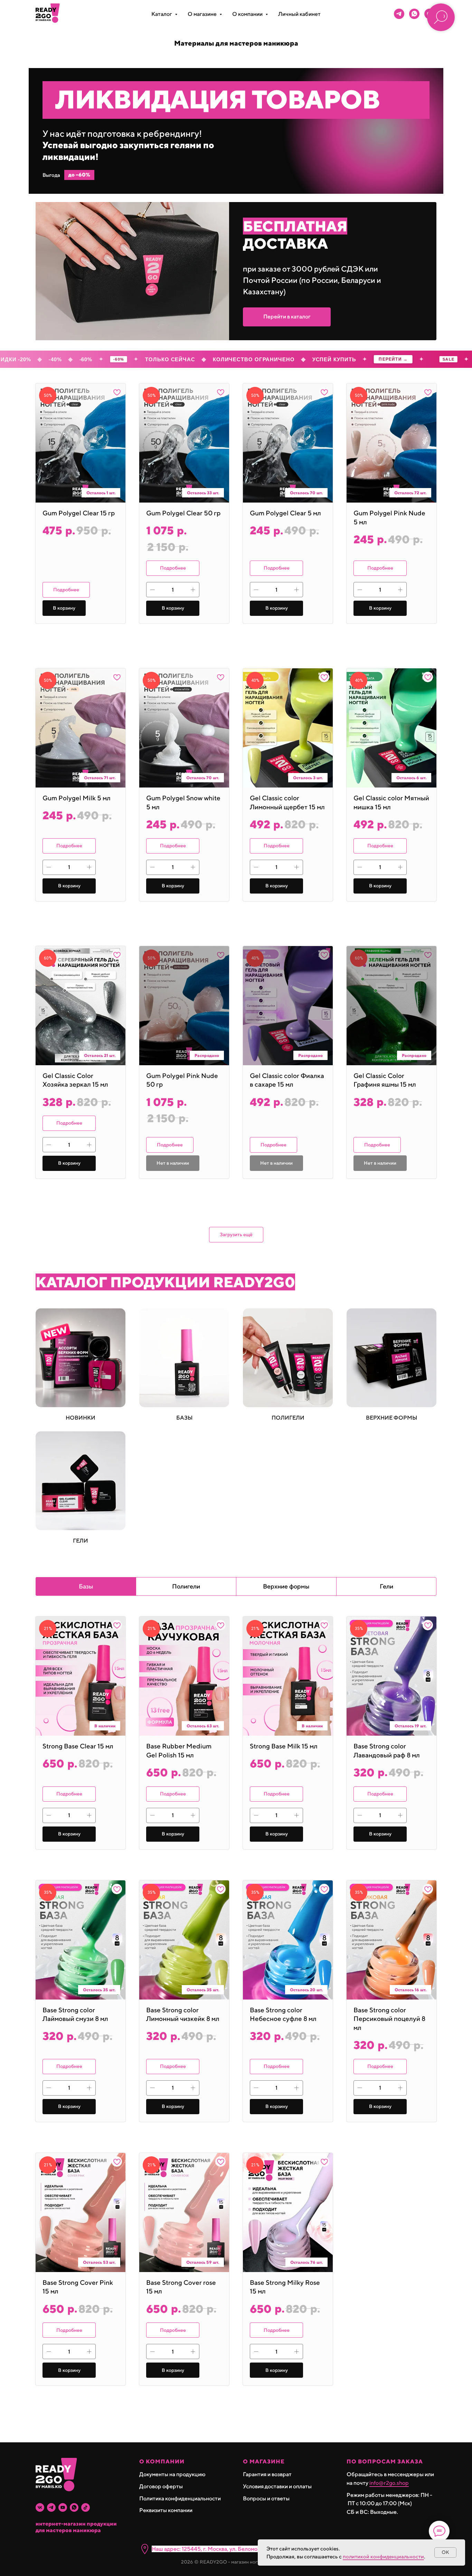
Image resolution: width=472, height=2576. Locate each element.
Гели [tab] (386, 1586)
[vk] (40, 2507)
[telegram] (399, 14)
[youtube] (63, 2507)
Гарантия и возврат (267, 2474)
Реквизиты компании (166, 2510)
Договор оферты (161, 2486)
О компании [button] (248, 14)
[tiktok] (86, 2507)
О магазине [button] (203, 14)
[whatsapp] (414, 14)
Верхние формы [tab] (286, 1586)
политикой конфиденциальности (383, 2556)
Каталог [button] (162, 14)
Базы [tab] (86, 1586)
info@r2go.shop (389, 2483)
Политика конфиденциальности (180, 2498)
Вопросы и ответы (266, 2498)
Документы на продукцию (172, 2474)
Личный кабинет (299, 14)
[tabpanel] (236, 2024)
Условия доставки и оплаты (277, 2486)
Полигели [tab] (186, 1586)
